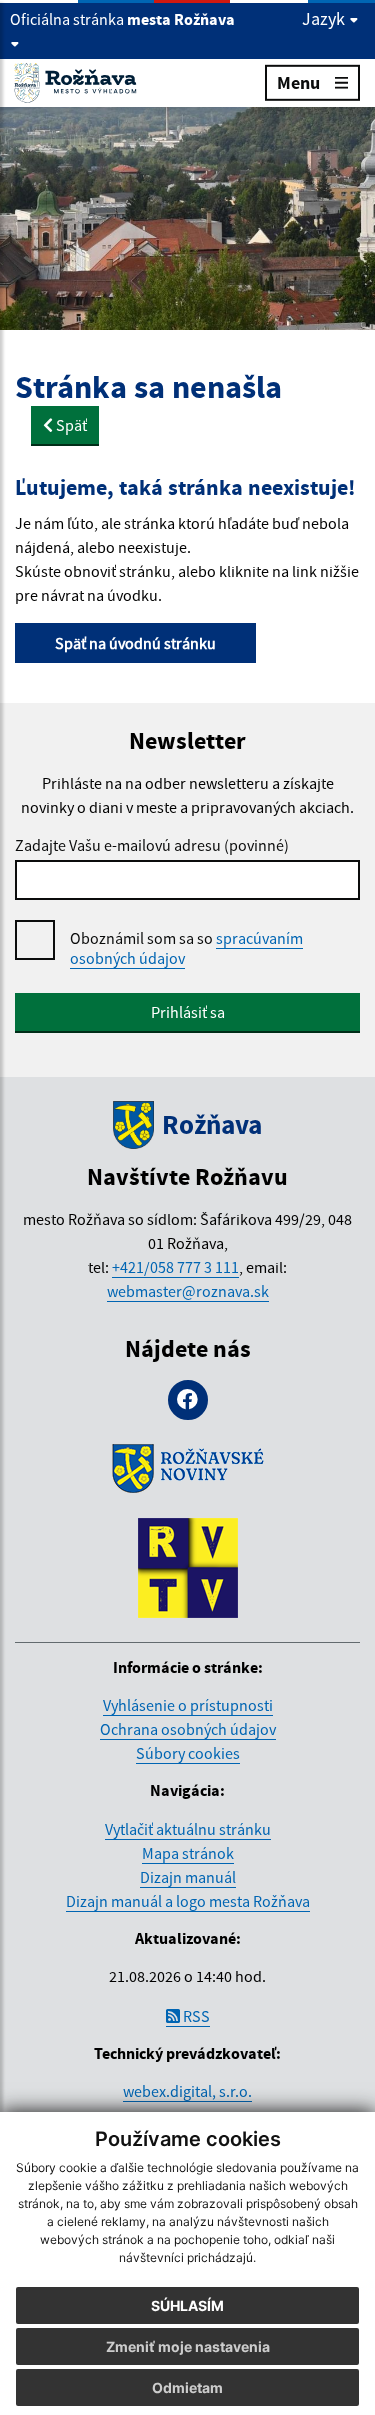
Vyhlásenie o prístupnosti (188, 1705)
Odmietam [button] (187, 2387)
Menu (298, 82)
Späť (70, 425)
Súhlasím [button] (187, 2305)
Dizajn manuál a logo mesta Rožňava (188, 1901)
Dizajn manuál (188, 1877)
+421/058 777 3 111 (175, 1267)
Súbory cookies (188, 1753)
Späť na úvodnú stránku (135, 643)
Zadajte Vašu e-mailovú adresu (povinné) (152, 845)
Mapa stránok (188, 1853)
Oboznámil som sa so (186, 948)
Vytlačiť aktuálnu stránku (188, 1829)
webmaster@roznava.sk (188, 1291)
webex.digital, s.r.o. (187, 2091)
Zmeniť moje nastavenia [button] (188, 2346)
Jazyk (325, 19)
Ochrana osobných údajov (188, 1729)
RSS (195, 2016)
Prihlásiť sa (188, 1012)
